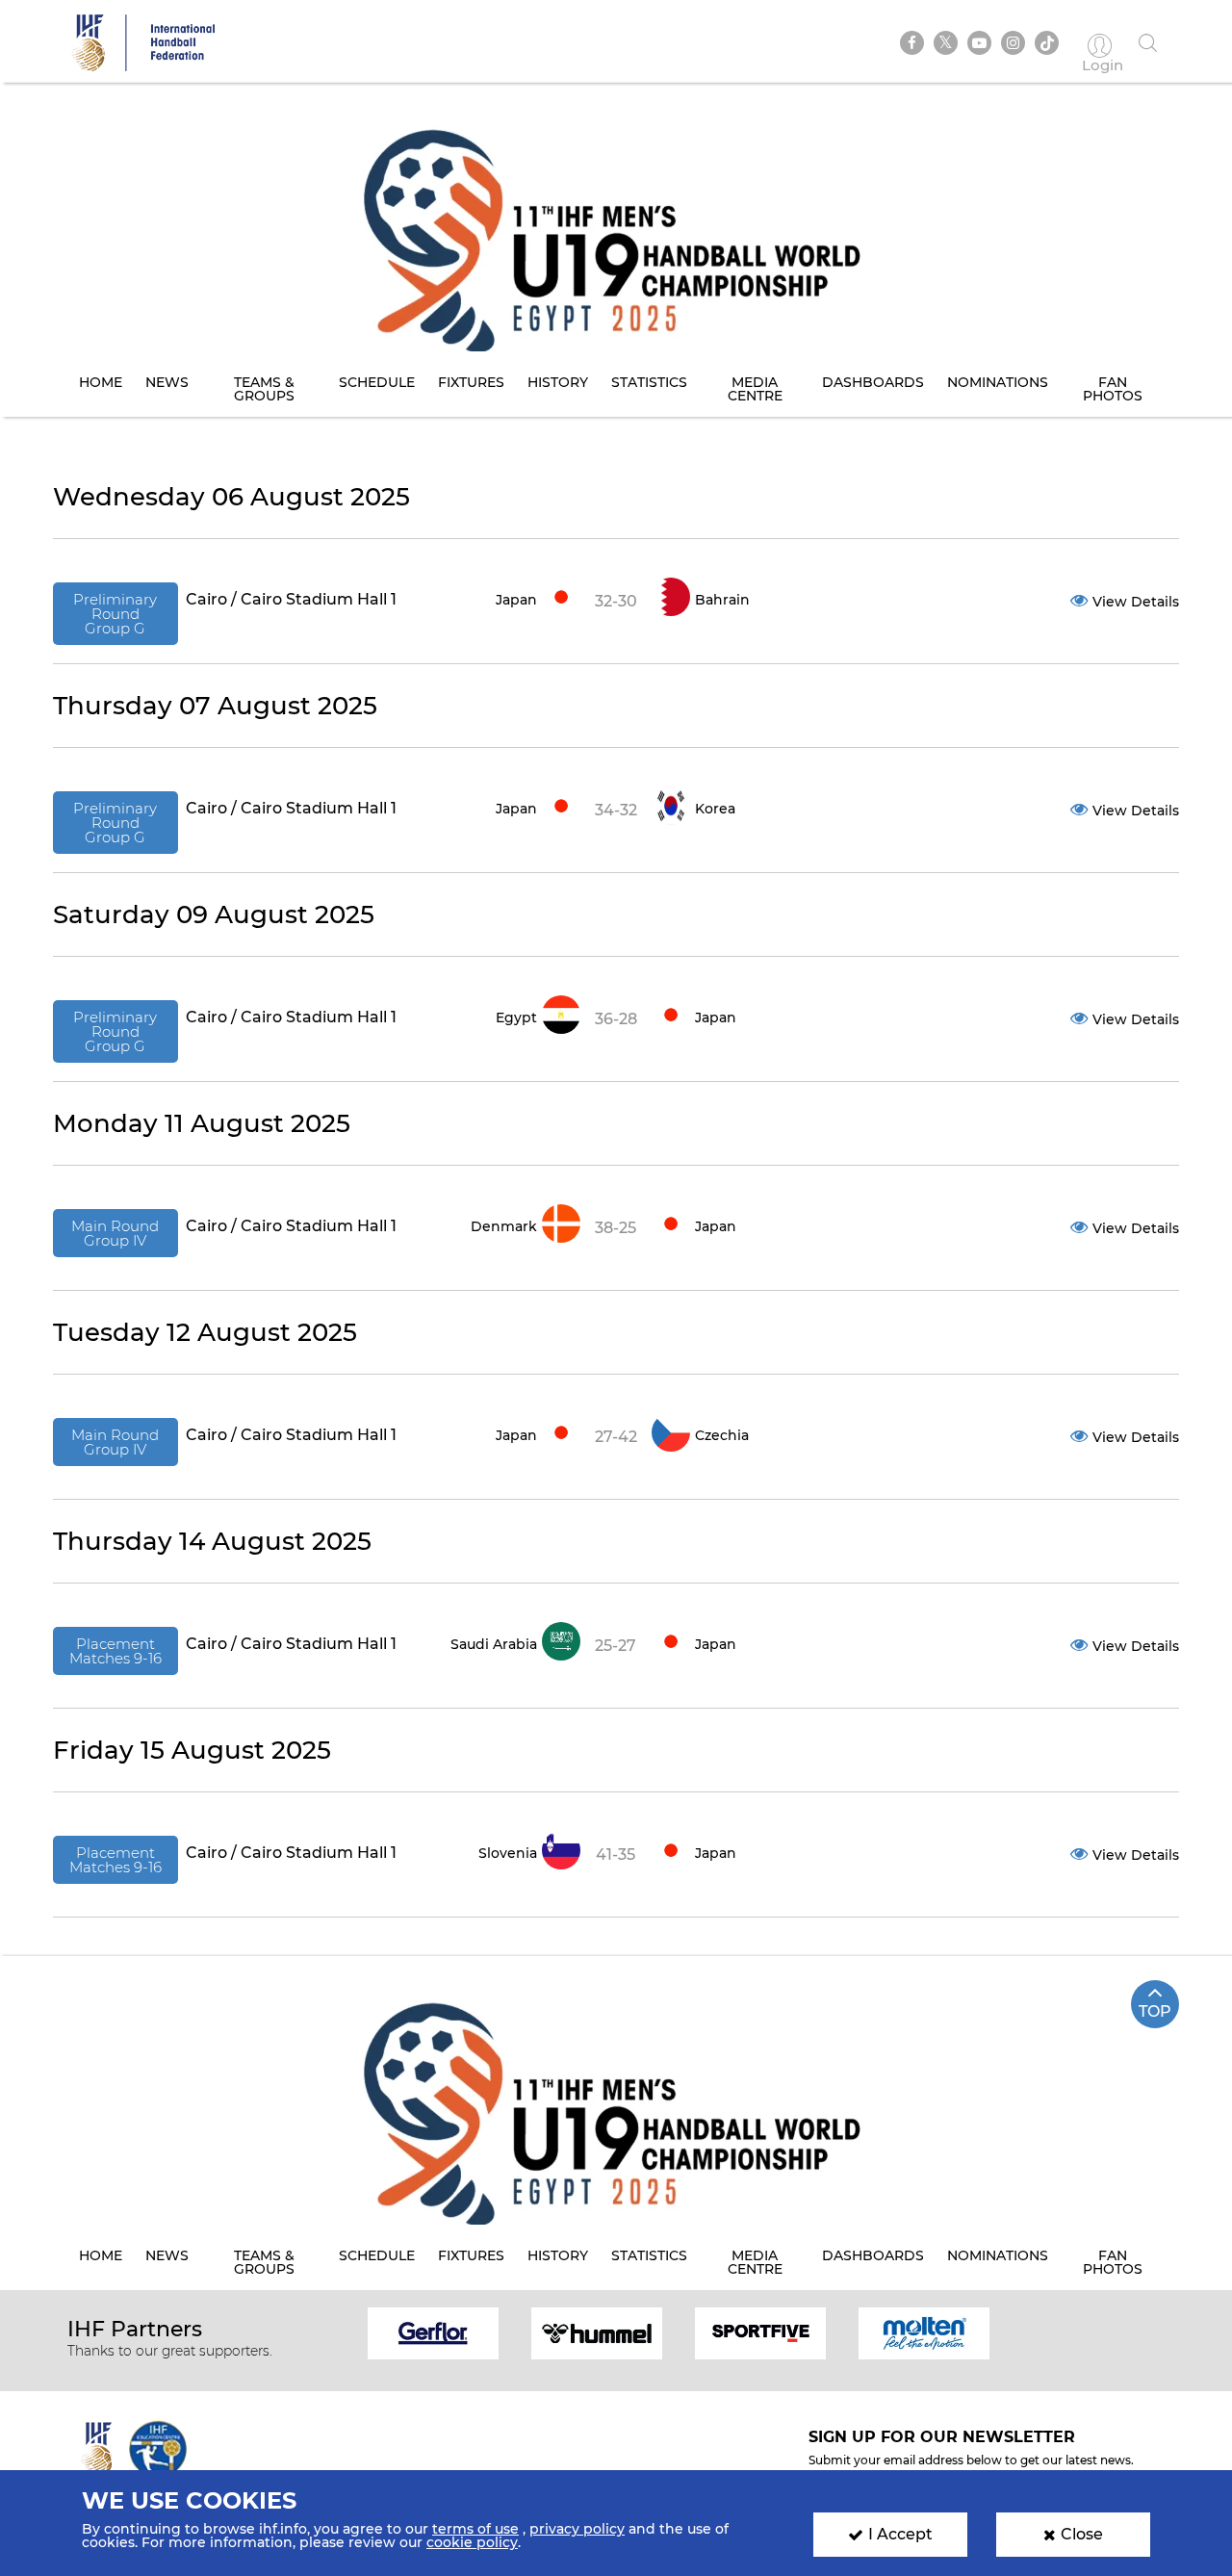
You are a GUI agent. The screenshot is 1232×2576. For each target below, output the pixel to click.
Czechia (722, 1435)
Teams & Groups (264, 389)
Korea (715, 809)
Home (101, 382)
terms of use (475, 2529)
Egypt (516, 1018)
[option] (433, 2332)
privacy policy (577, 2529)
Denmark (504, 1226)
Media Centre (755, 389)
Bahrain (722, 600)
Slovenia (508, 1853)
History (558, 382)
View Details (1136, 602)
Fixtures (471, 382)
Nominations (998, 382)
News (167, 382)
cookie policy (472, 2542)
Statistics (649, 382)
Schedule (377, 382)
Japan (516, 600)
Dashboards (873, 382)
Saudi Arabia (494, 1644)
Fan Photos (1113, 389)
